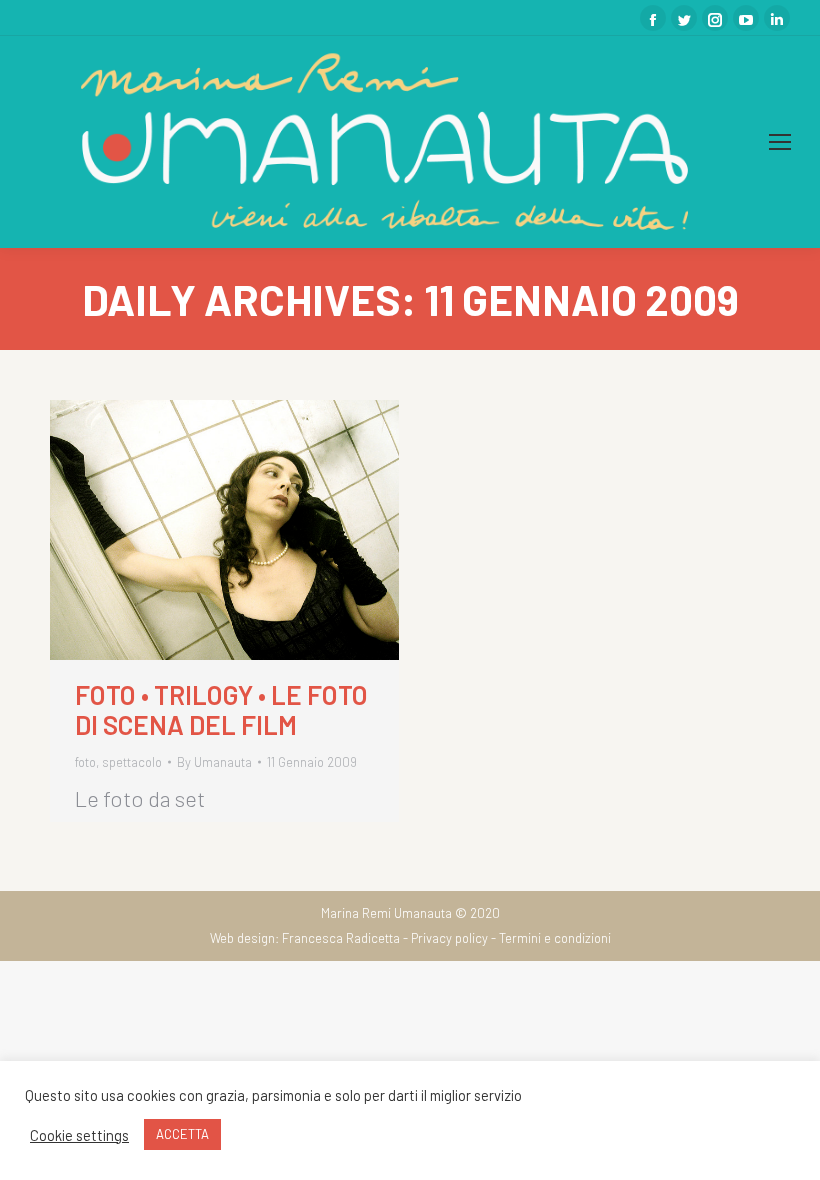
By (214, 762)
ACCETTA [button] (182, 1134)
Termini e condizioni (555, 938)
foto (85, 762)
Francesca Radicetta (341, 938)
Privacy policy (449, 938)
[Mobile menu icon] (780, 142)
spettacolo (132, 762)
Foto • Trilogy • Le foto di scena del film (221, 710)
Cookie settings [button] (79, 1135)
